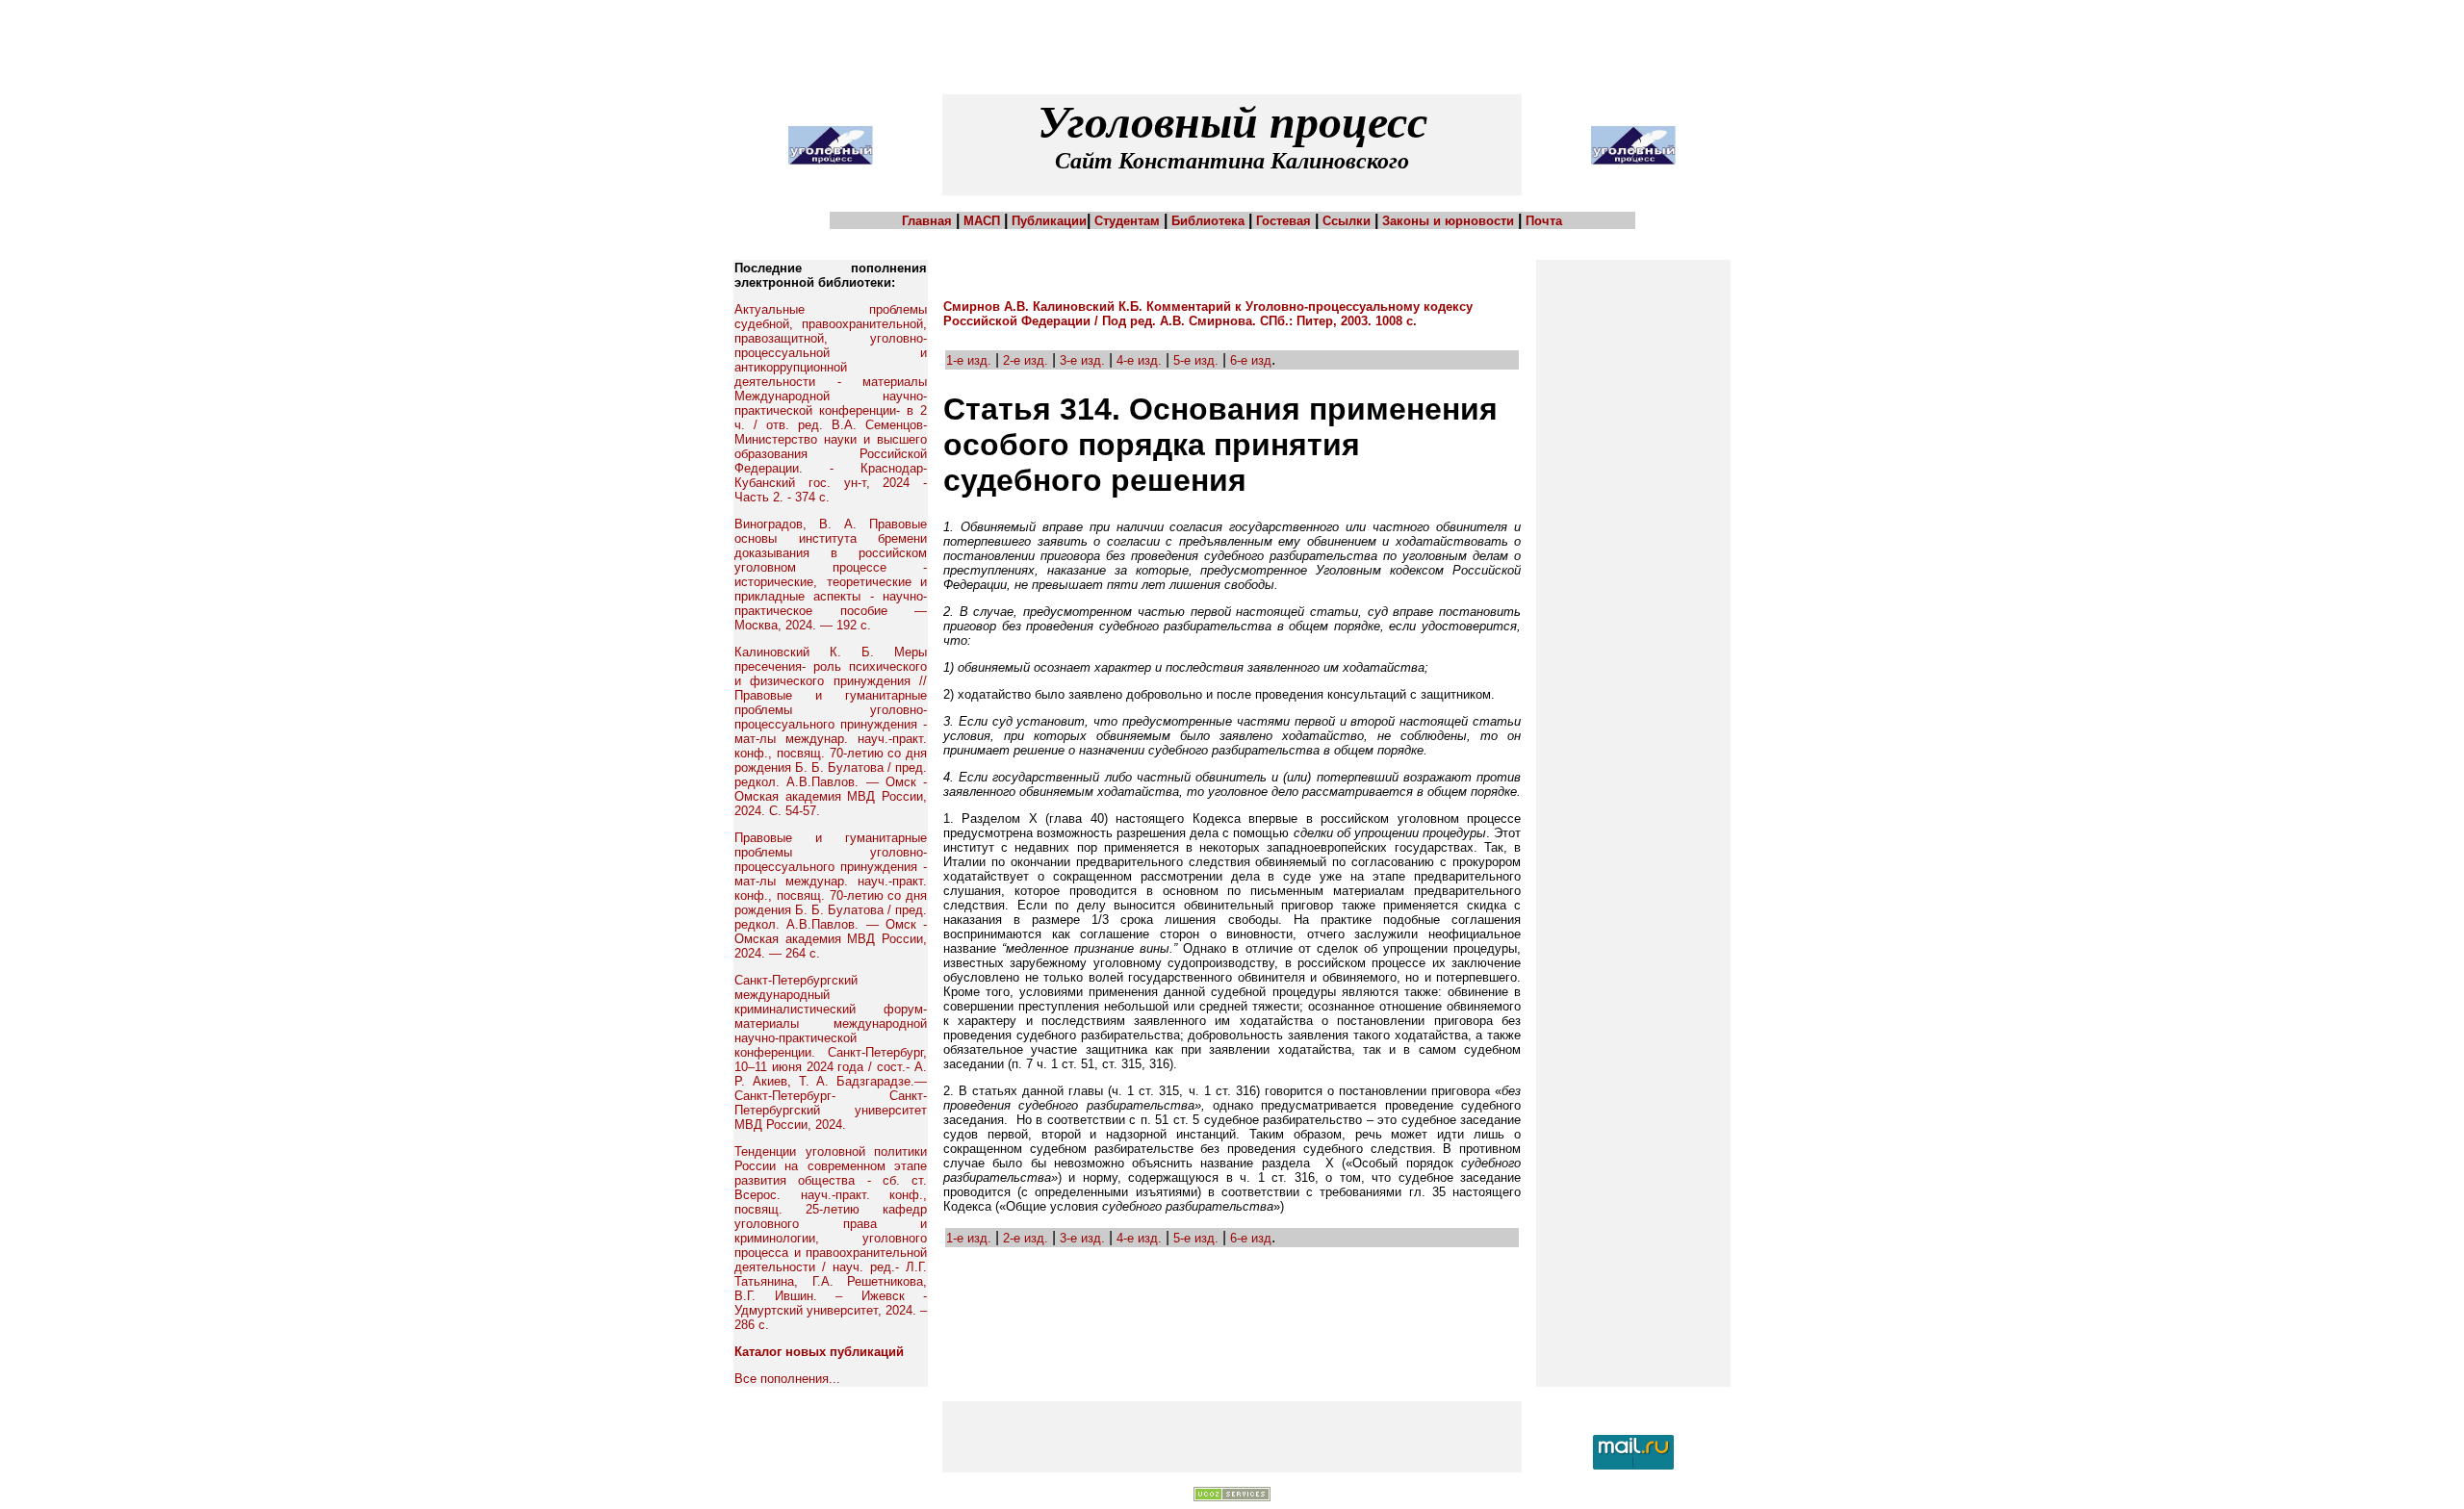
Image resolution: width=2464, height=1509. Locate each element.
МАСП (982, 221)
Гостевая (1283, 221)
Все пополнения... (787, 1379)
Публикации (1049, 221)
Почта (1544, 221)
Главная (927, 221)
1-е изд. (969, 360)
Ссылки (1347, 221)
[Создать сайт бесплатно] (1232, 1497)
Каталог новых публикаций (819, 1352)
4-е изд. (1139, 360)
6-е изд (1249, 360)
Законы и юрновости (1448, 221)
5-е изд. (1198, 360)
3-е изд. (1082, 360)
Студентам (1127, 221)
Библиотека (1208, 221)
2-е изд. (1026, 360)
